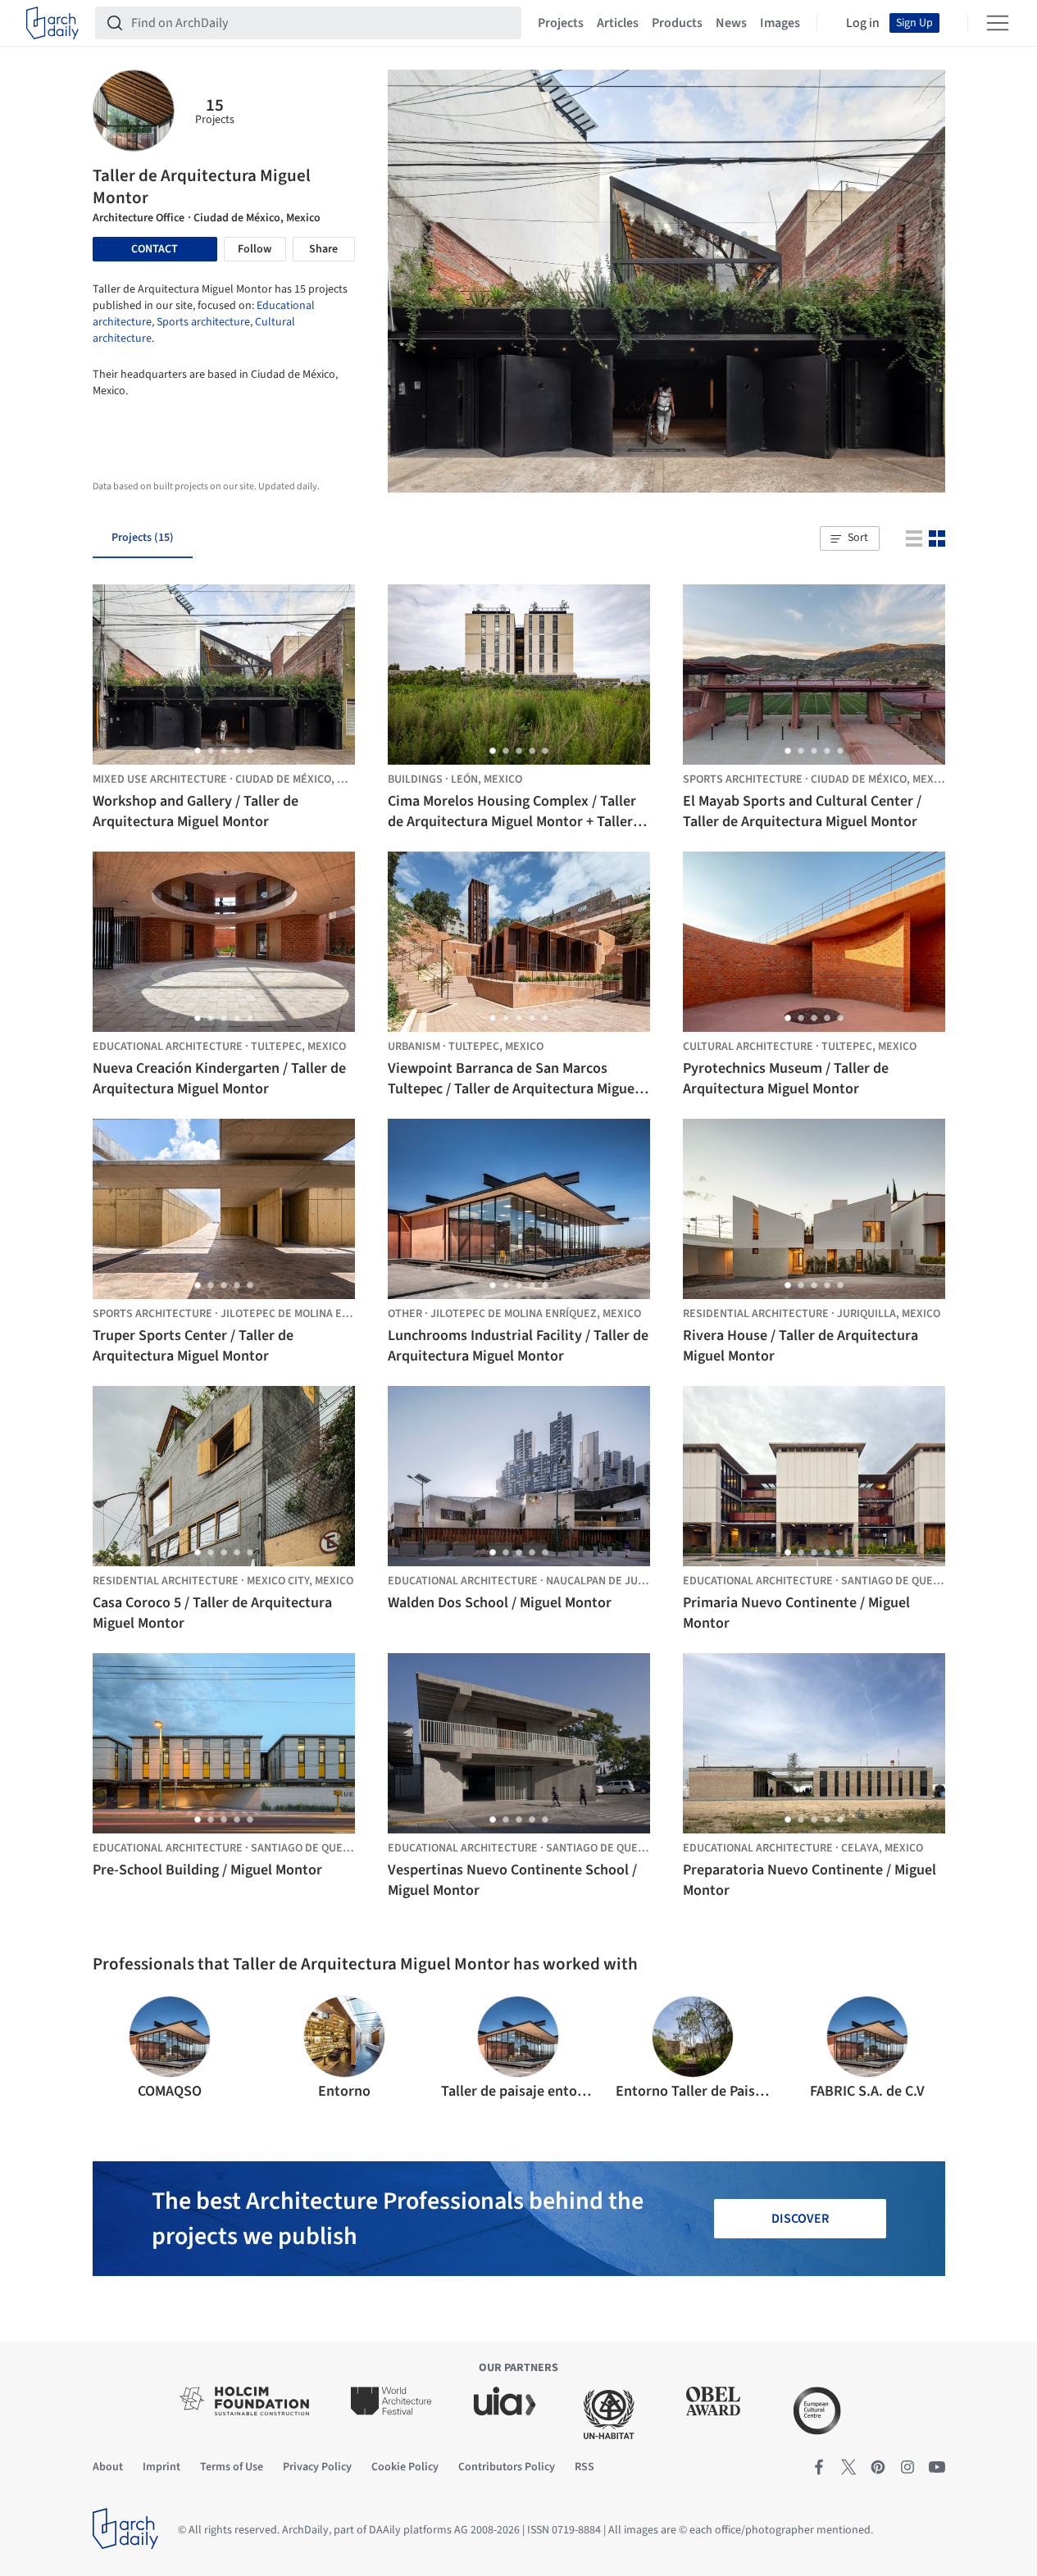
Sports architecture (203, 322)
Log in (863, 23)
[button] (849, 538)
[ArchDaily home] (52, 23)
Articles (618, 23)
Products (677, 23)
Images (780, 23)
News (731, 23)
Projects (561, 23)
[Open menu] (998, 23)
